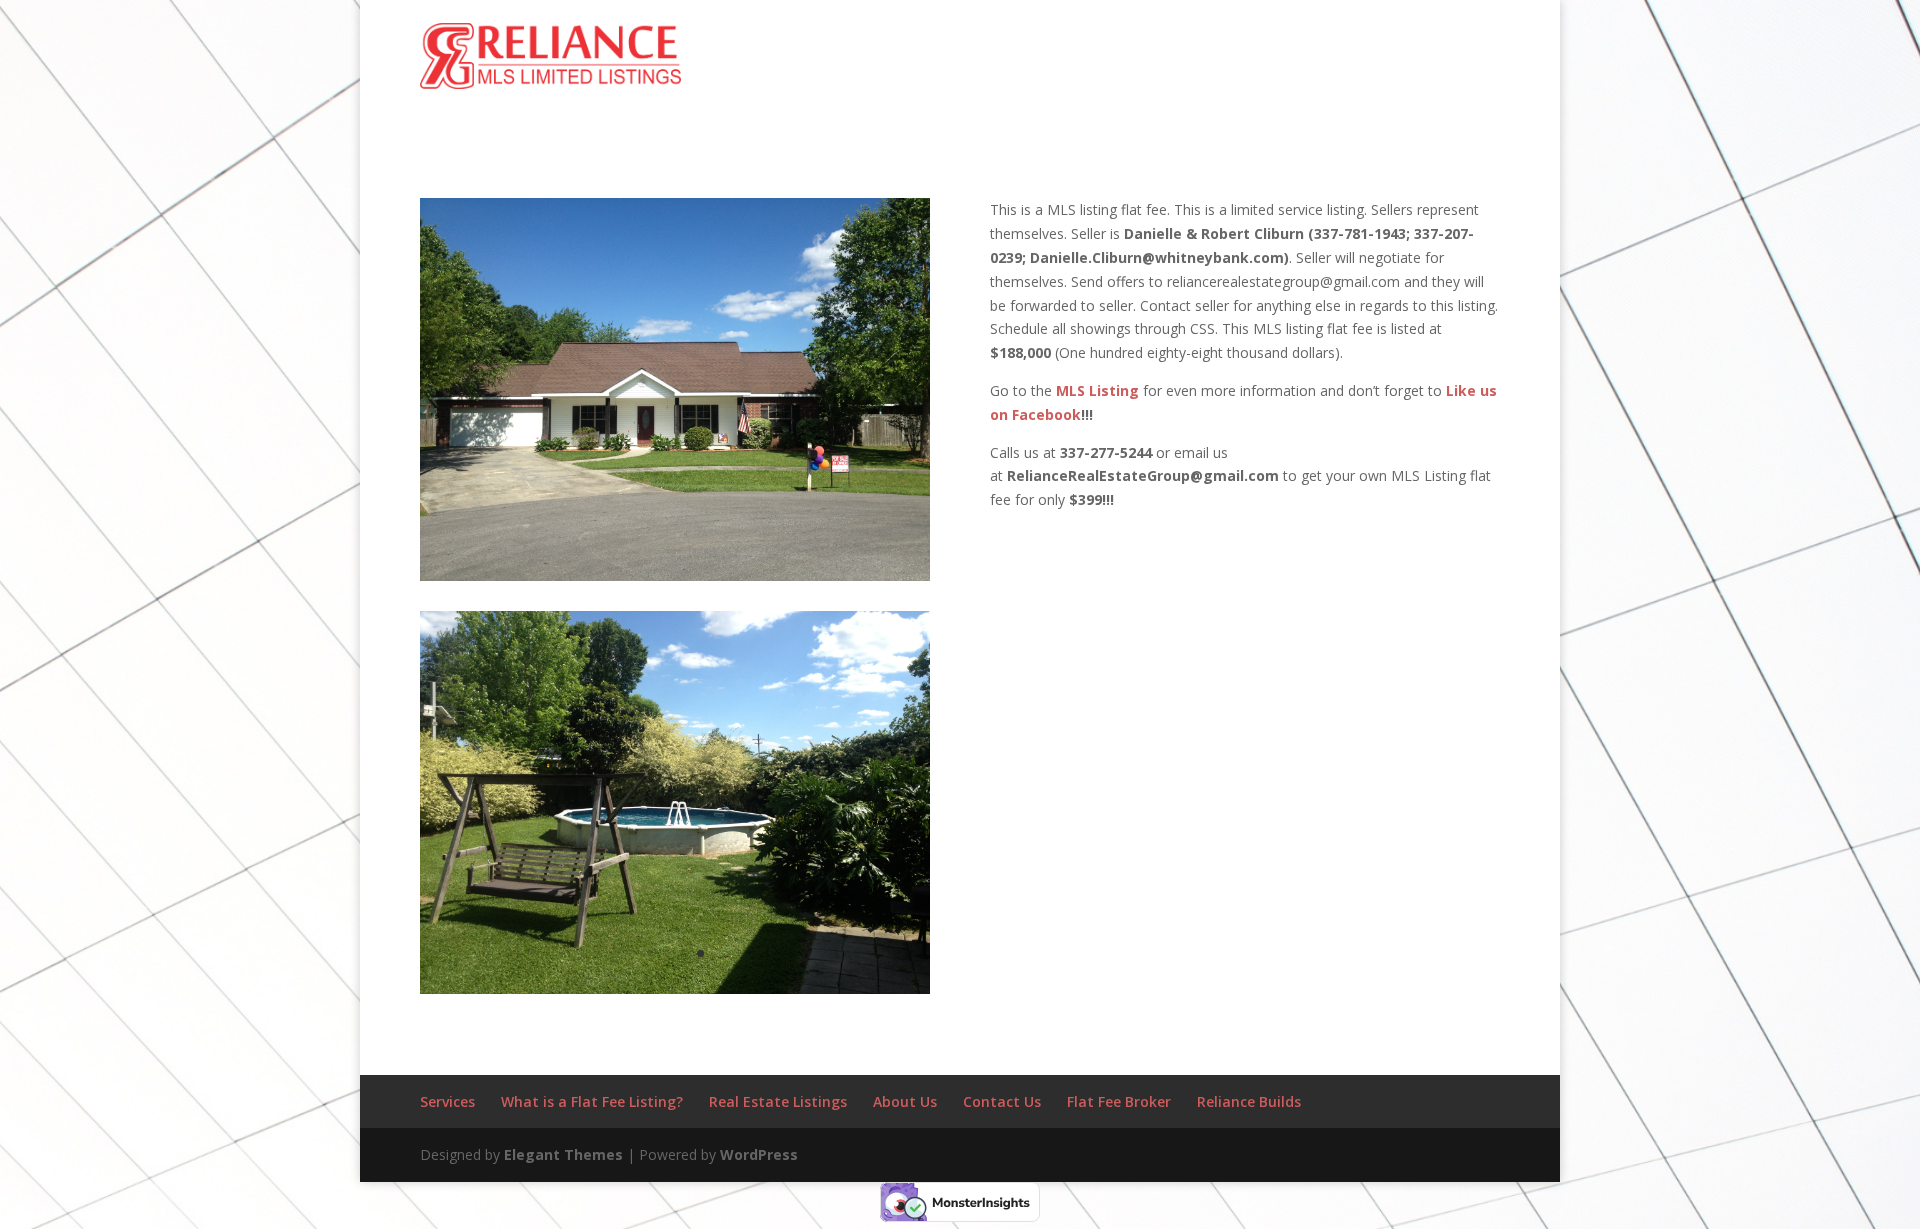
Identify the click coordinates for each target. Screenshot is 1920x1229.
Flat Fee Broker (1119, 1101)
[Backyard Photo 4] (675, 993)
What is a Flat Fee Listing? (592, 1101)
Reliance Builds (1249, 1101)
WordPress (759, 1154)
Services (447, 1101)
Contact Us (1002, 1101)
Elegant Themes (563, 1154)
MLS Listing (1097, 390)
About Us (905, 1101)
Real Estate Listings (778, 1101)
